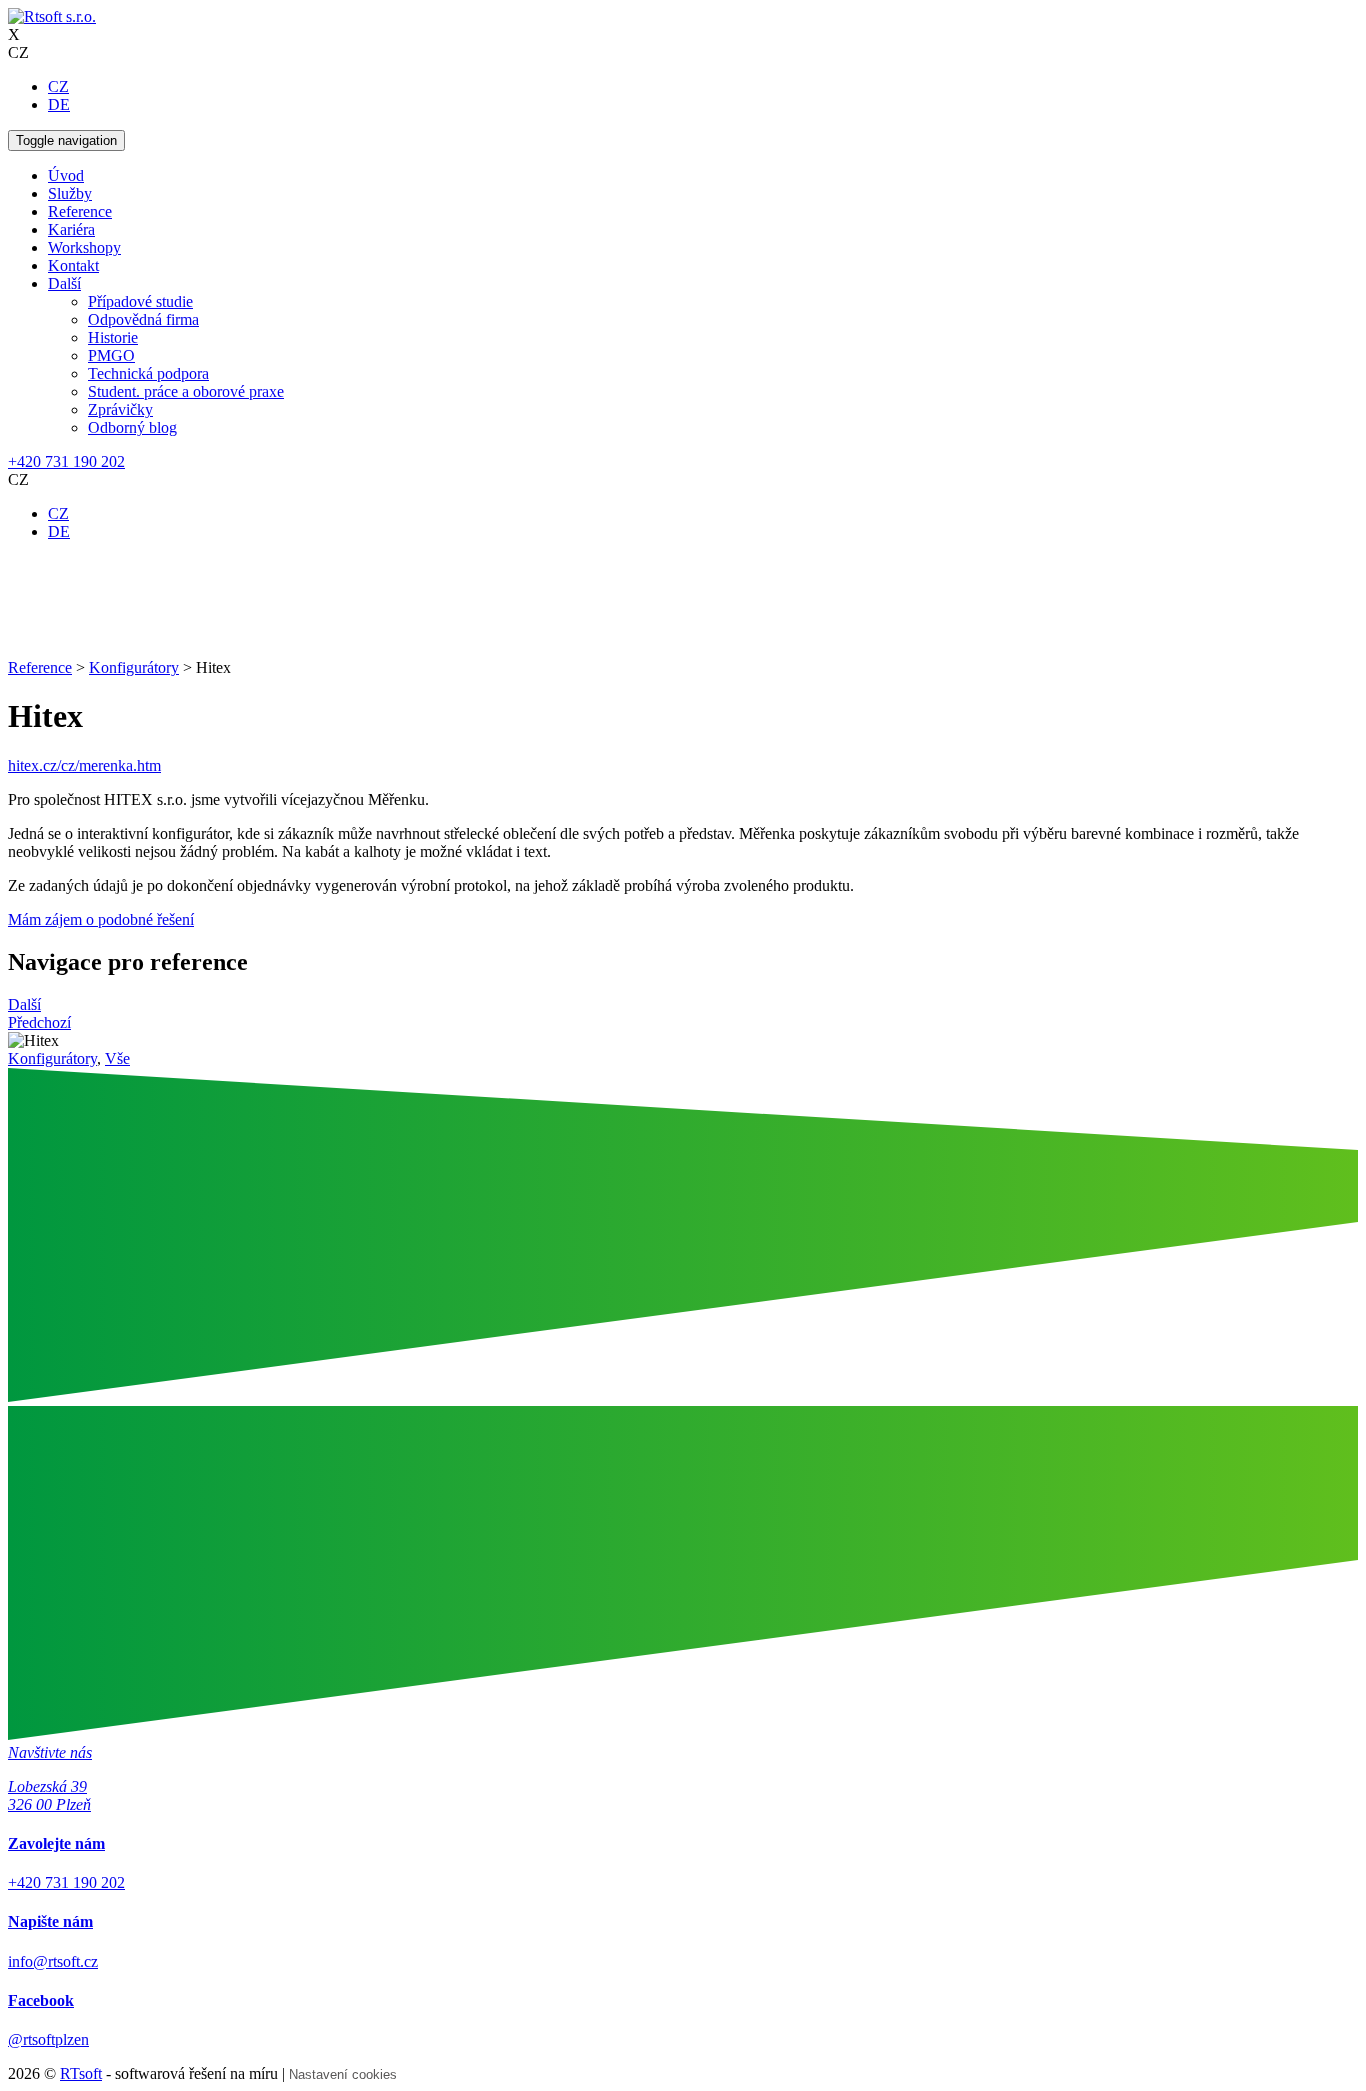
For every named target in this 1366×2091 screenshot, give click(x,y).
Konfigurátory (52, 1058)
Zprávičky (120, 409)
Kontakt (73, 265)
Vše (117, 1058)
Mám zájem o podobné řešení (101, 919)
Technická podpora (148, 373)
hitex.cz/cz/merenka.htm (84, 765)
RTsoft (81, 2073)
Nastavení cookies (343, 2074)
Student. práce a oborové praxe (186, 391)
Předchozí (39, 1022)
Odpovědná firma (143, 319)
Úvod (66, 175)
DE (59, 104)
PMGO (111, 355)
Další (64, 283)
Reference (80, 211)
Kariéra (71, 229)
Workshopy (84, 247)
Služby (70, 193)
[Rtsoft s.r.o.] (52, 16)
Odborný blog (132, 427)
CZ (58, 86)
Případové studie (140, 301)
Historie (113, 337)
